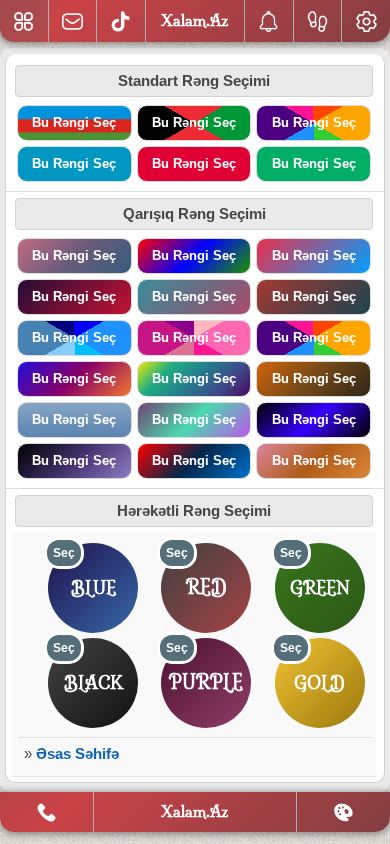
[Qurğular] (366, 21)
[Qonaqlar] (318, 21)
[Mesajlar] (73, 21)
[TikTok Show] (121, 21)
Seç (64, 553)
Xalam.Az (194, 811)
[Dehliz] (24, 21)
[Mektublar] (269, 21)
